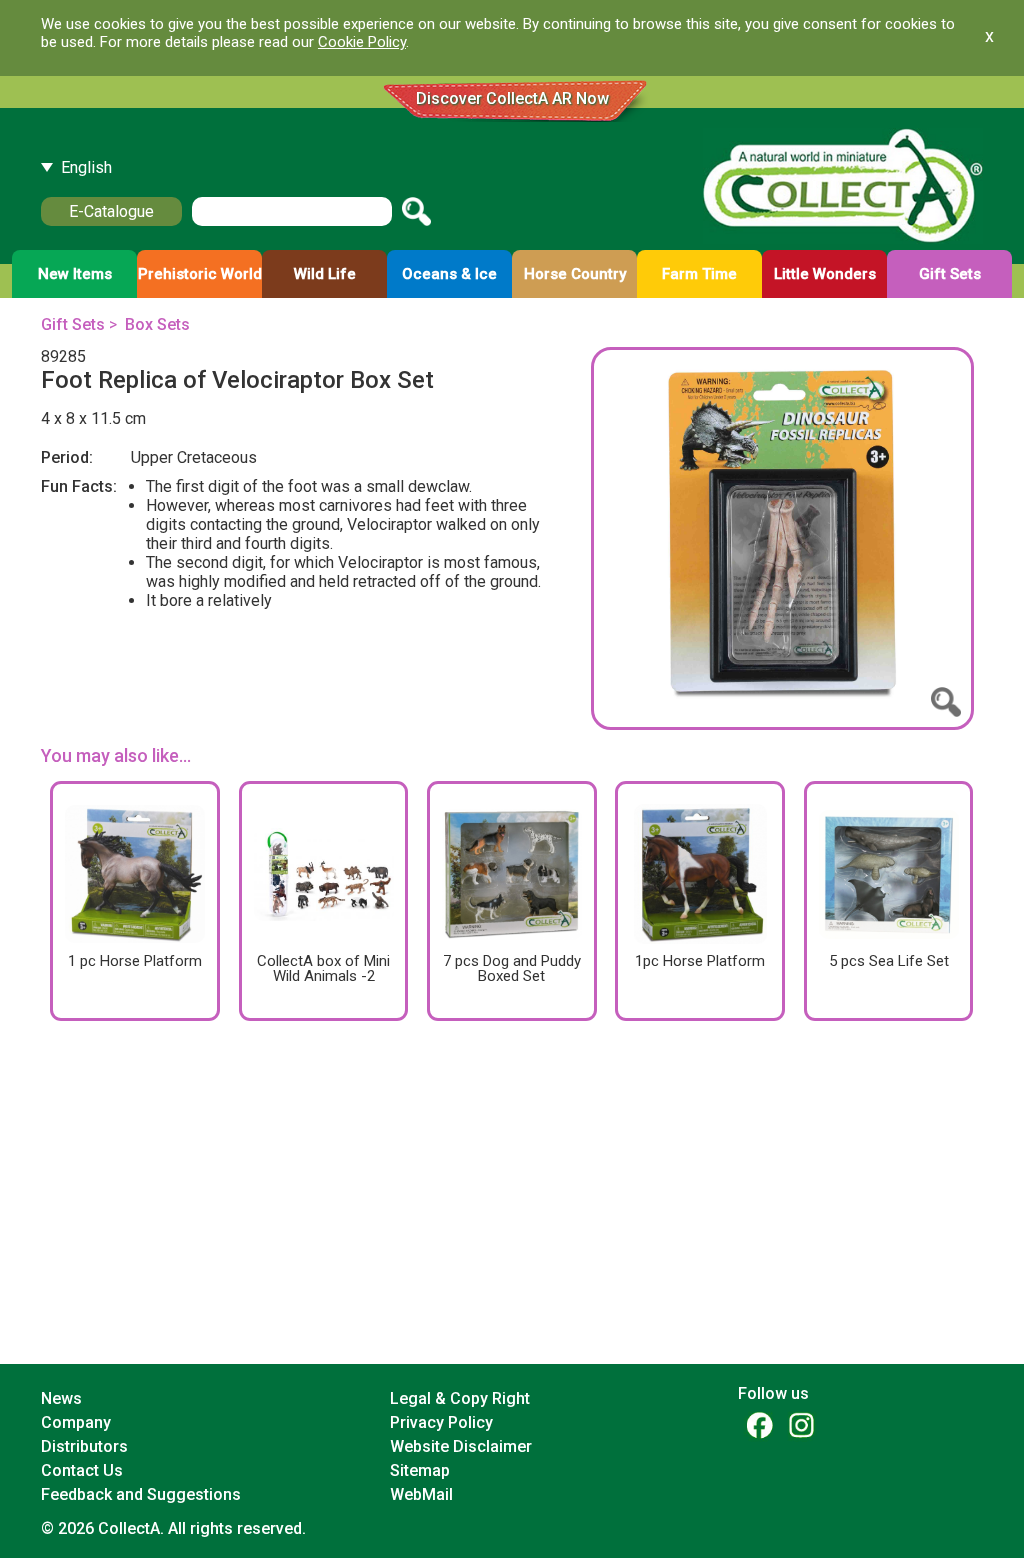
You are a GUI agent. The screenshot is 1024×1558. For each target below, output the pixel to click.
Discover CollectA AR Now (512, 98)
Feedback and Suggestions (141, 1494)
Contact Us (82, 1470)
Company (76, 1422)
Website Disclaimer (461, 1446)
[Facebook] (759, 1424)
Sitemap (420, 1470)
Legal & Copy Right (460, 1398)
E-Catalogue (111, 211)
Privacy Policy (441, 1422)
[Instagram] (801, 1424)
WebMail (421, 1494)
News (61, 1398)
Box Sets (157, 324)
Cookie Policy (362, 42)
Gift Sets (73, 324)
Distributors (84, 1446)
